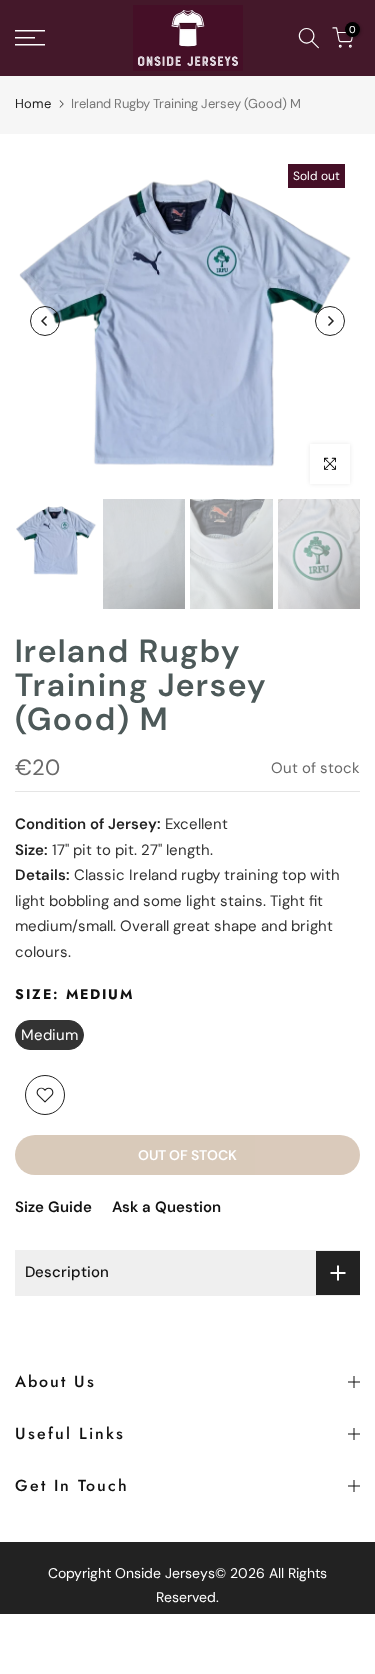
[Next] (330, 321)
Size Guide (53, 1207)
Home (33, 103)
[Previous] (45, 321)
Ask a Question (166, 1207)
